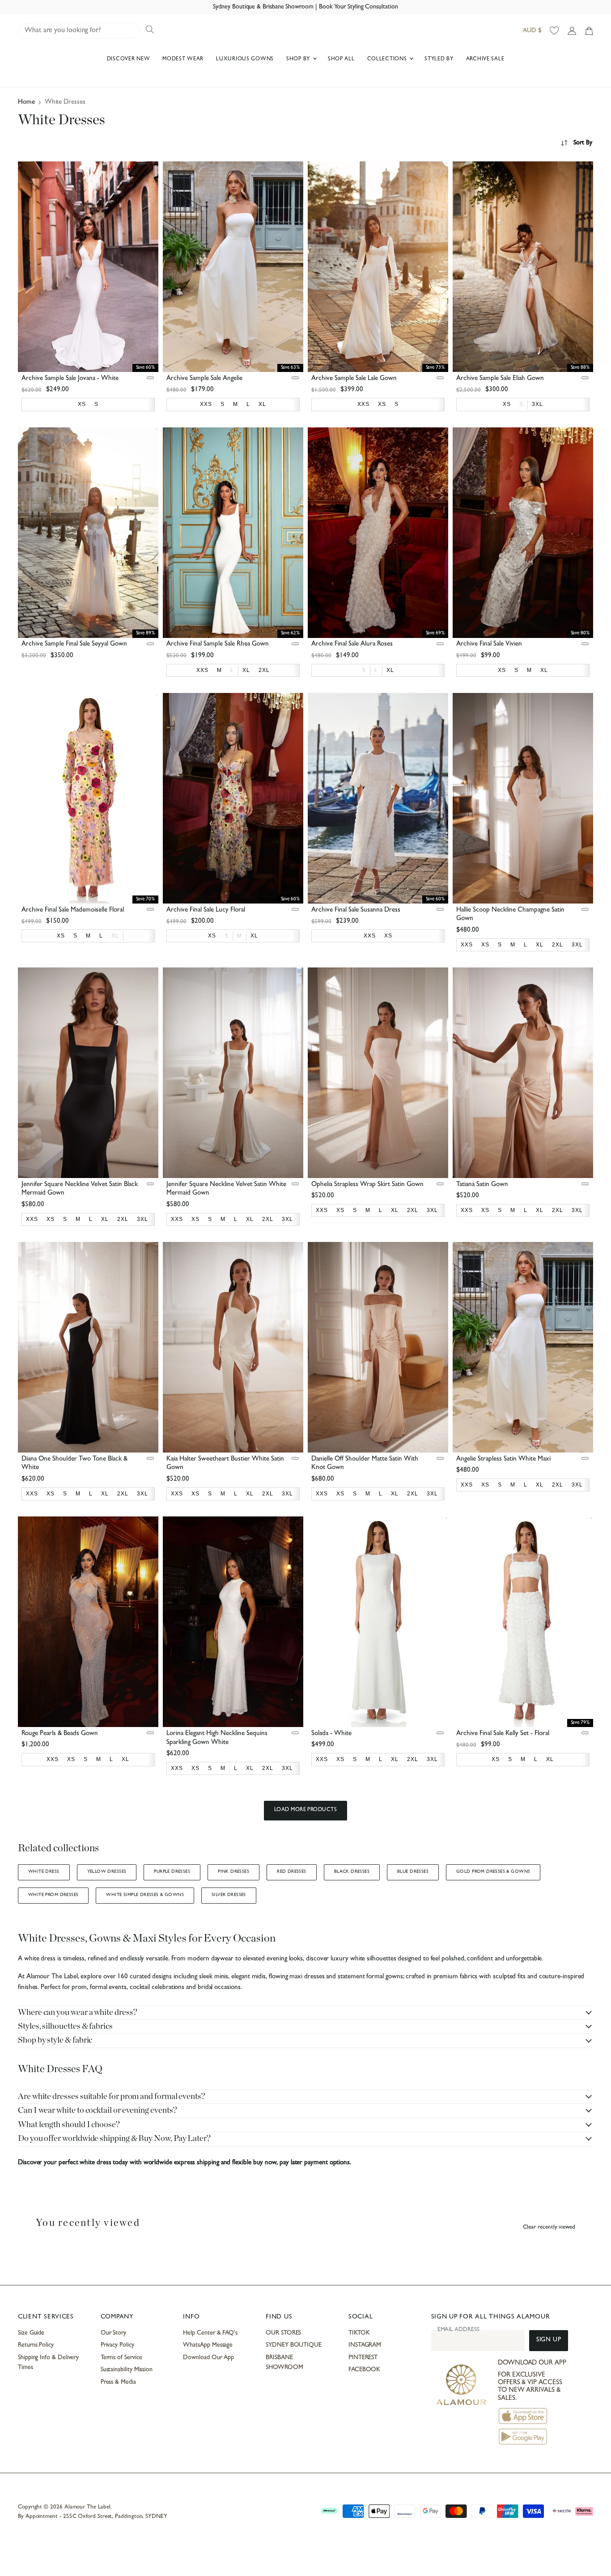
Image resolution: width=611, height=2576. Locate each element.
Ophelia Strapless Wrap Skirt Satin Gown (367, 1185)
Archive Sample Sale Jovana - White (70, 379)
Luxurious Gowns (245, 59)
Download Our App (208, 2358)
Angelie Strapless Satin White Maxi (503, 1459)
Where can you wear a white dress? (78, 2012)
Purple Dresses (172, 1872)
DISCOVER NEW (129, 59)
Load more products (306, 1810)
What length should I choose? (69, 2125)
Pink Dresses (233, 1872)
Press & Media (118, 2382)
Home (26, 103)
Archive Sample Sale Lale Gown (354, 379)
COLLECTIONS (388, 59)
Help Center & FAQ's (210, 2333)
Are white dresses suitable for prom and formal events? (112, 2097)
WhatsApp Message (208, 2345)
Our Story (113, 2333)
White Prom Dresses (53, 1895)
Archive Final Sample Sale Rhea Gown (218, 644)
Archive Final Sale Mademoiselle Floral (73, 910)
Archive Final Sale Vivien (489, 644)
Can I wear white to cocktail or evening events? (97, 2110)
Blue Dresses (413, 1872)
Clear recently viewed (549, 2228)
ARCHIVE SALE (485, 59)
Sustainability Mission (127, 2370)
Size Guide (31, 2333)
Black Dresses (352, 1872)
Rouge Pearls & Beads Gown (60, 1734)
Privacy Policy (117, 2345)
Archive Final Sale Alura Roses (352, 644)
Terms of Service (121, 2358)
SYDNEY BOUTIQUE (294, 2345)
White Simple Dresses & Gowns (145, 1895)
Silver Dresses (229, 1895)
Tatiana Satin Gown (482, 1185)
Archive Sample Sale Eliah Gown (500, 379)
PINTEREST (363, 2358)
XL (115, 936)
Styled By (439, 59)
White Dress (44, 1872)
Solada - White (331, 1734)
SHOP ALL (341, 59)
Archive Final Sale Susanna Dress (356, 910)
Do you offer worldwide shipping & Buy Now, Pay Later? (114, 2139)
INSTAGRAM (365, 2345)
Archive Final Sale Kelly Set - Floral (503, 1734)
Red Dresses (292, 1872)
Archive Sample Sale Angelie (204, 379)
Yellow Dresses (107, 1872)
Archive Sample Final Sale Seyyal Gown (74, 644)
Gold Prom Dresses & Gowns (493, 1872)
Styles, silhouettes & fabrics (65, 2026)
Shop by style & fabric (55, 2040)
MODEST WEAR (183, 59)
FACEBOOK (364, 2370)
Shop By (299, 59)
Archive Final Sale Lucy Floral (206, 910)
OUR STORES (283, 2333)
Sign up (549, 2340)
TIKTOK (359, 2333)
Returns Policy (36, 2345)
